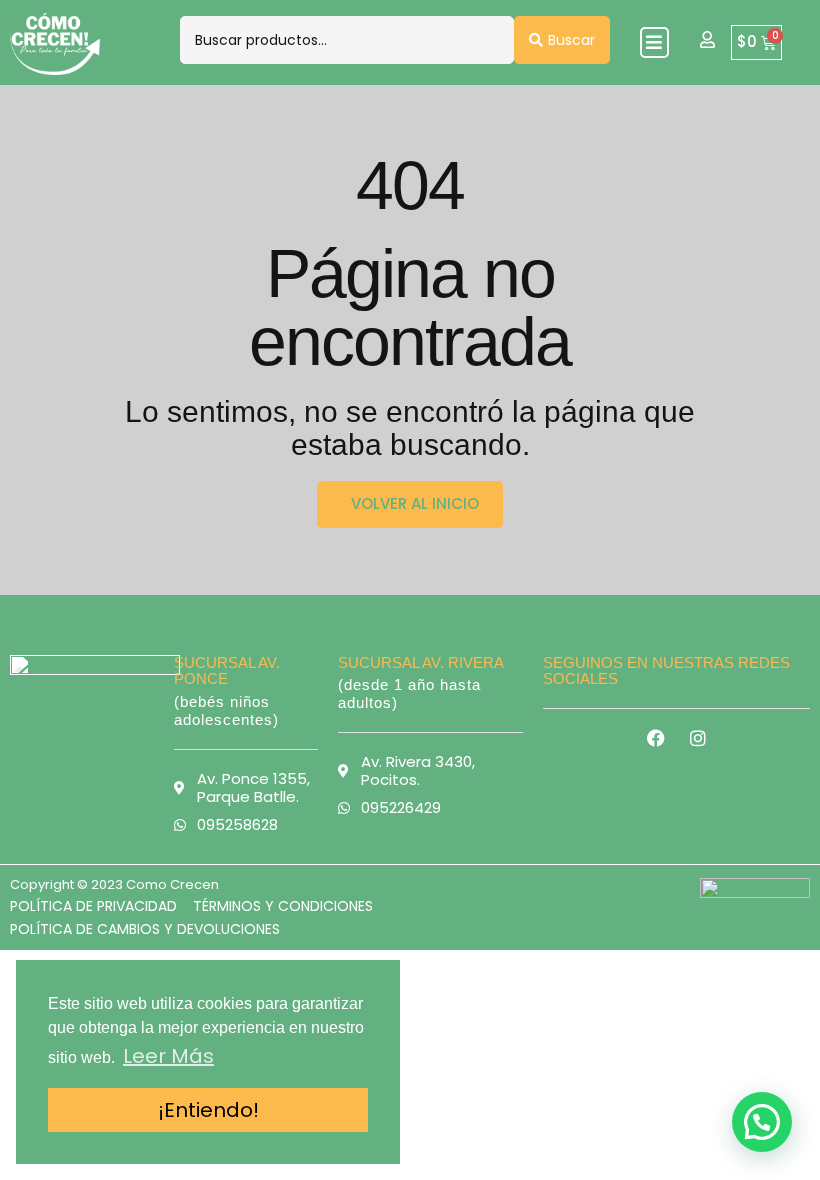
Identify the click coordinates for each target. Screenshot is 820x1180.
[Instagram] (698, 738)
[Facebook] (656, 738)
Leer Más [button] (168, 1056)
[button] (654, 42)
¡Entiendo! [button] (208, 1110)
